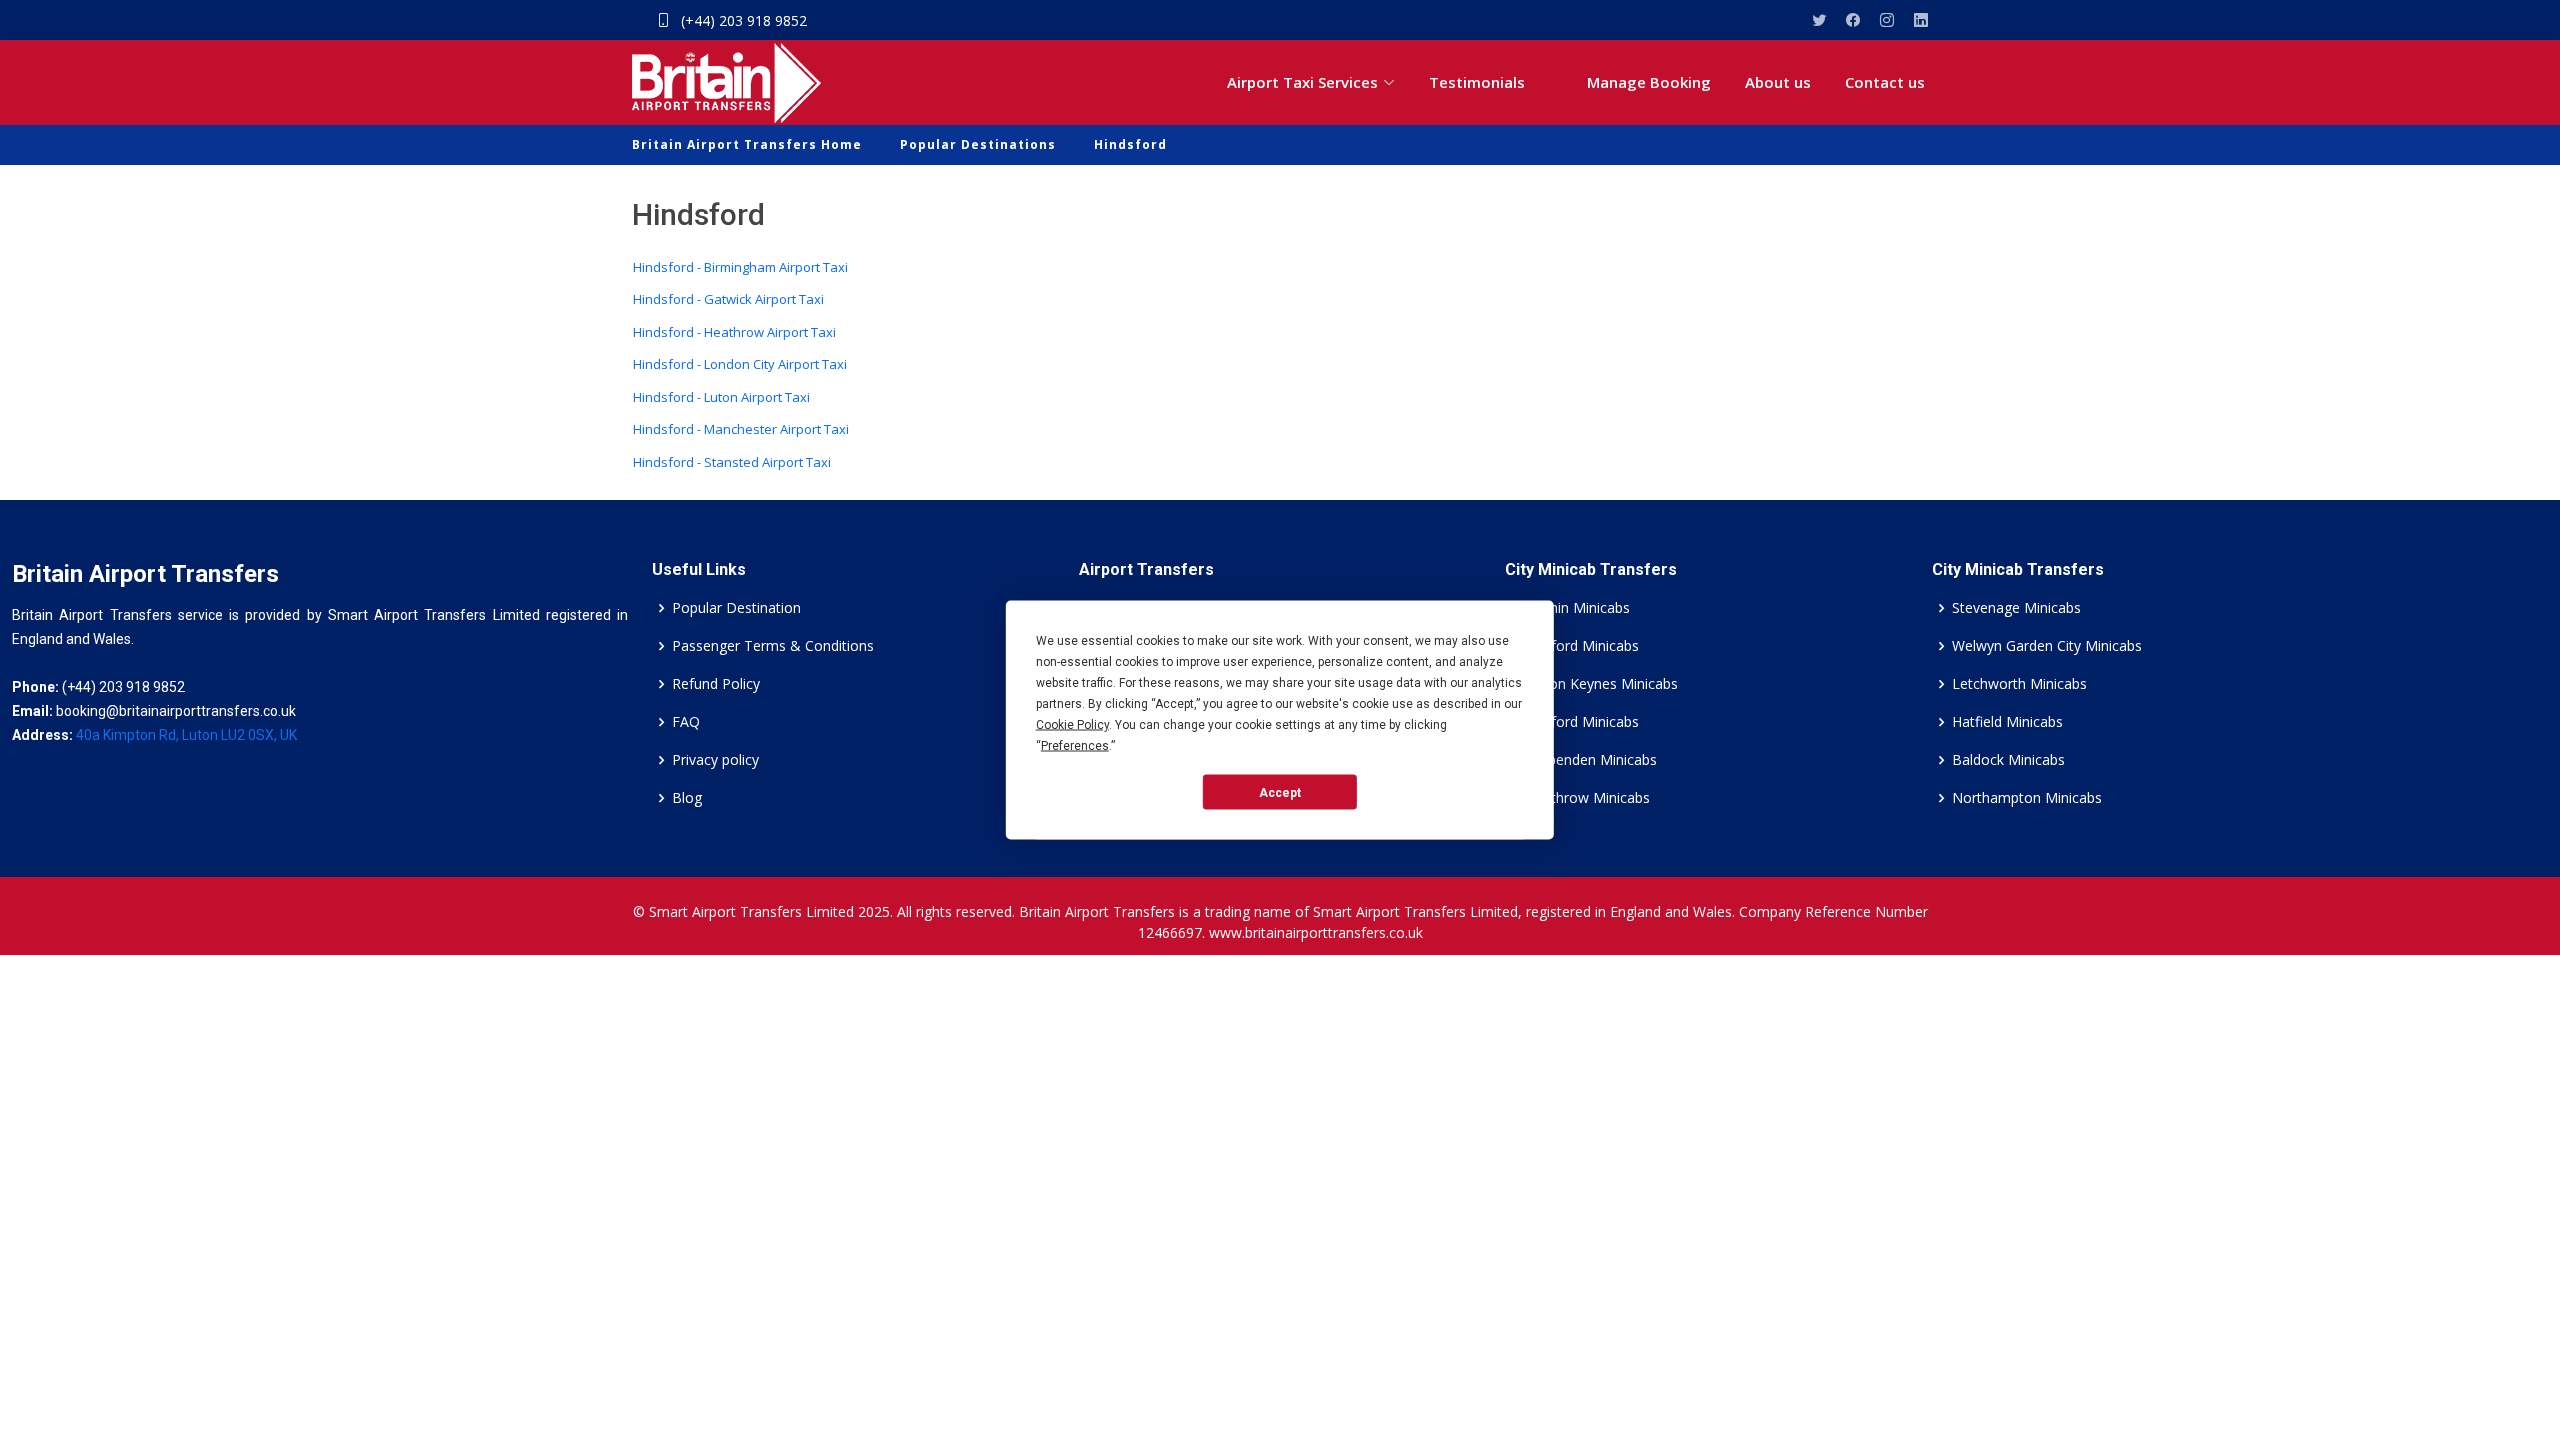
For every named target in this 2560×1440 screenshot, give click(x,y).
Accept (1280, 792)
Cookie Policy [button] (1072, 725)
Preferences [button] (1075, 746)
